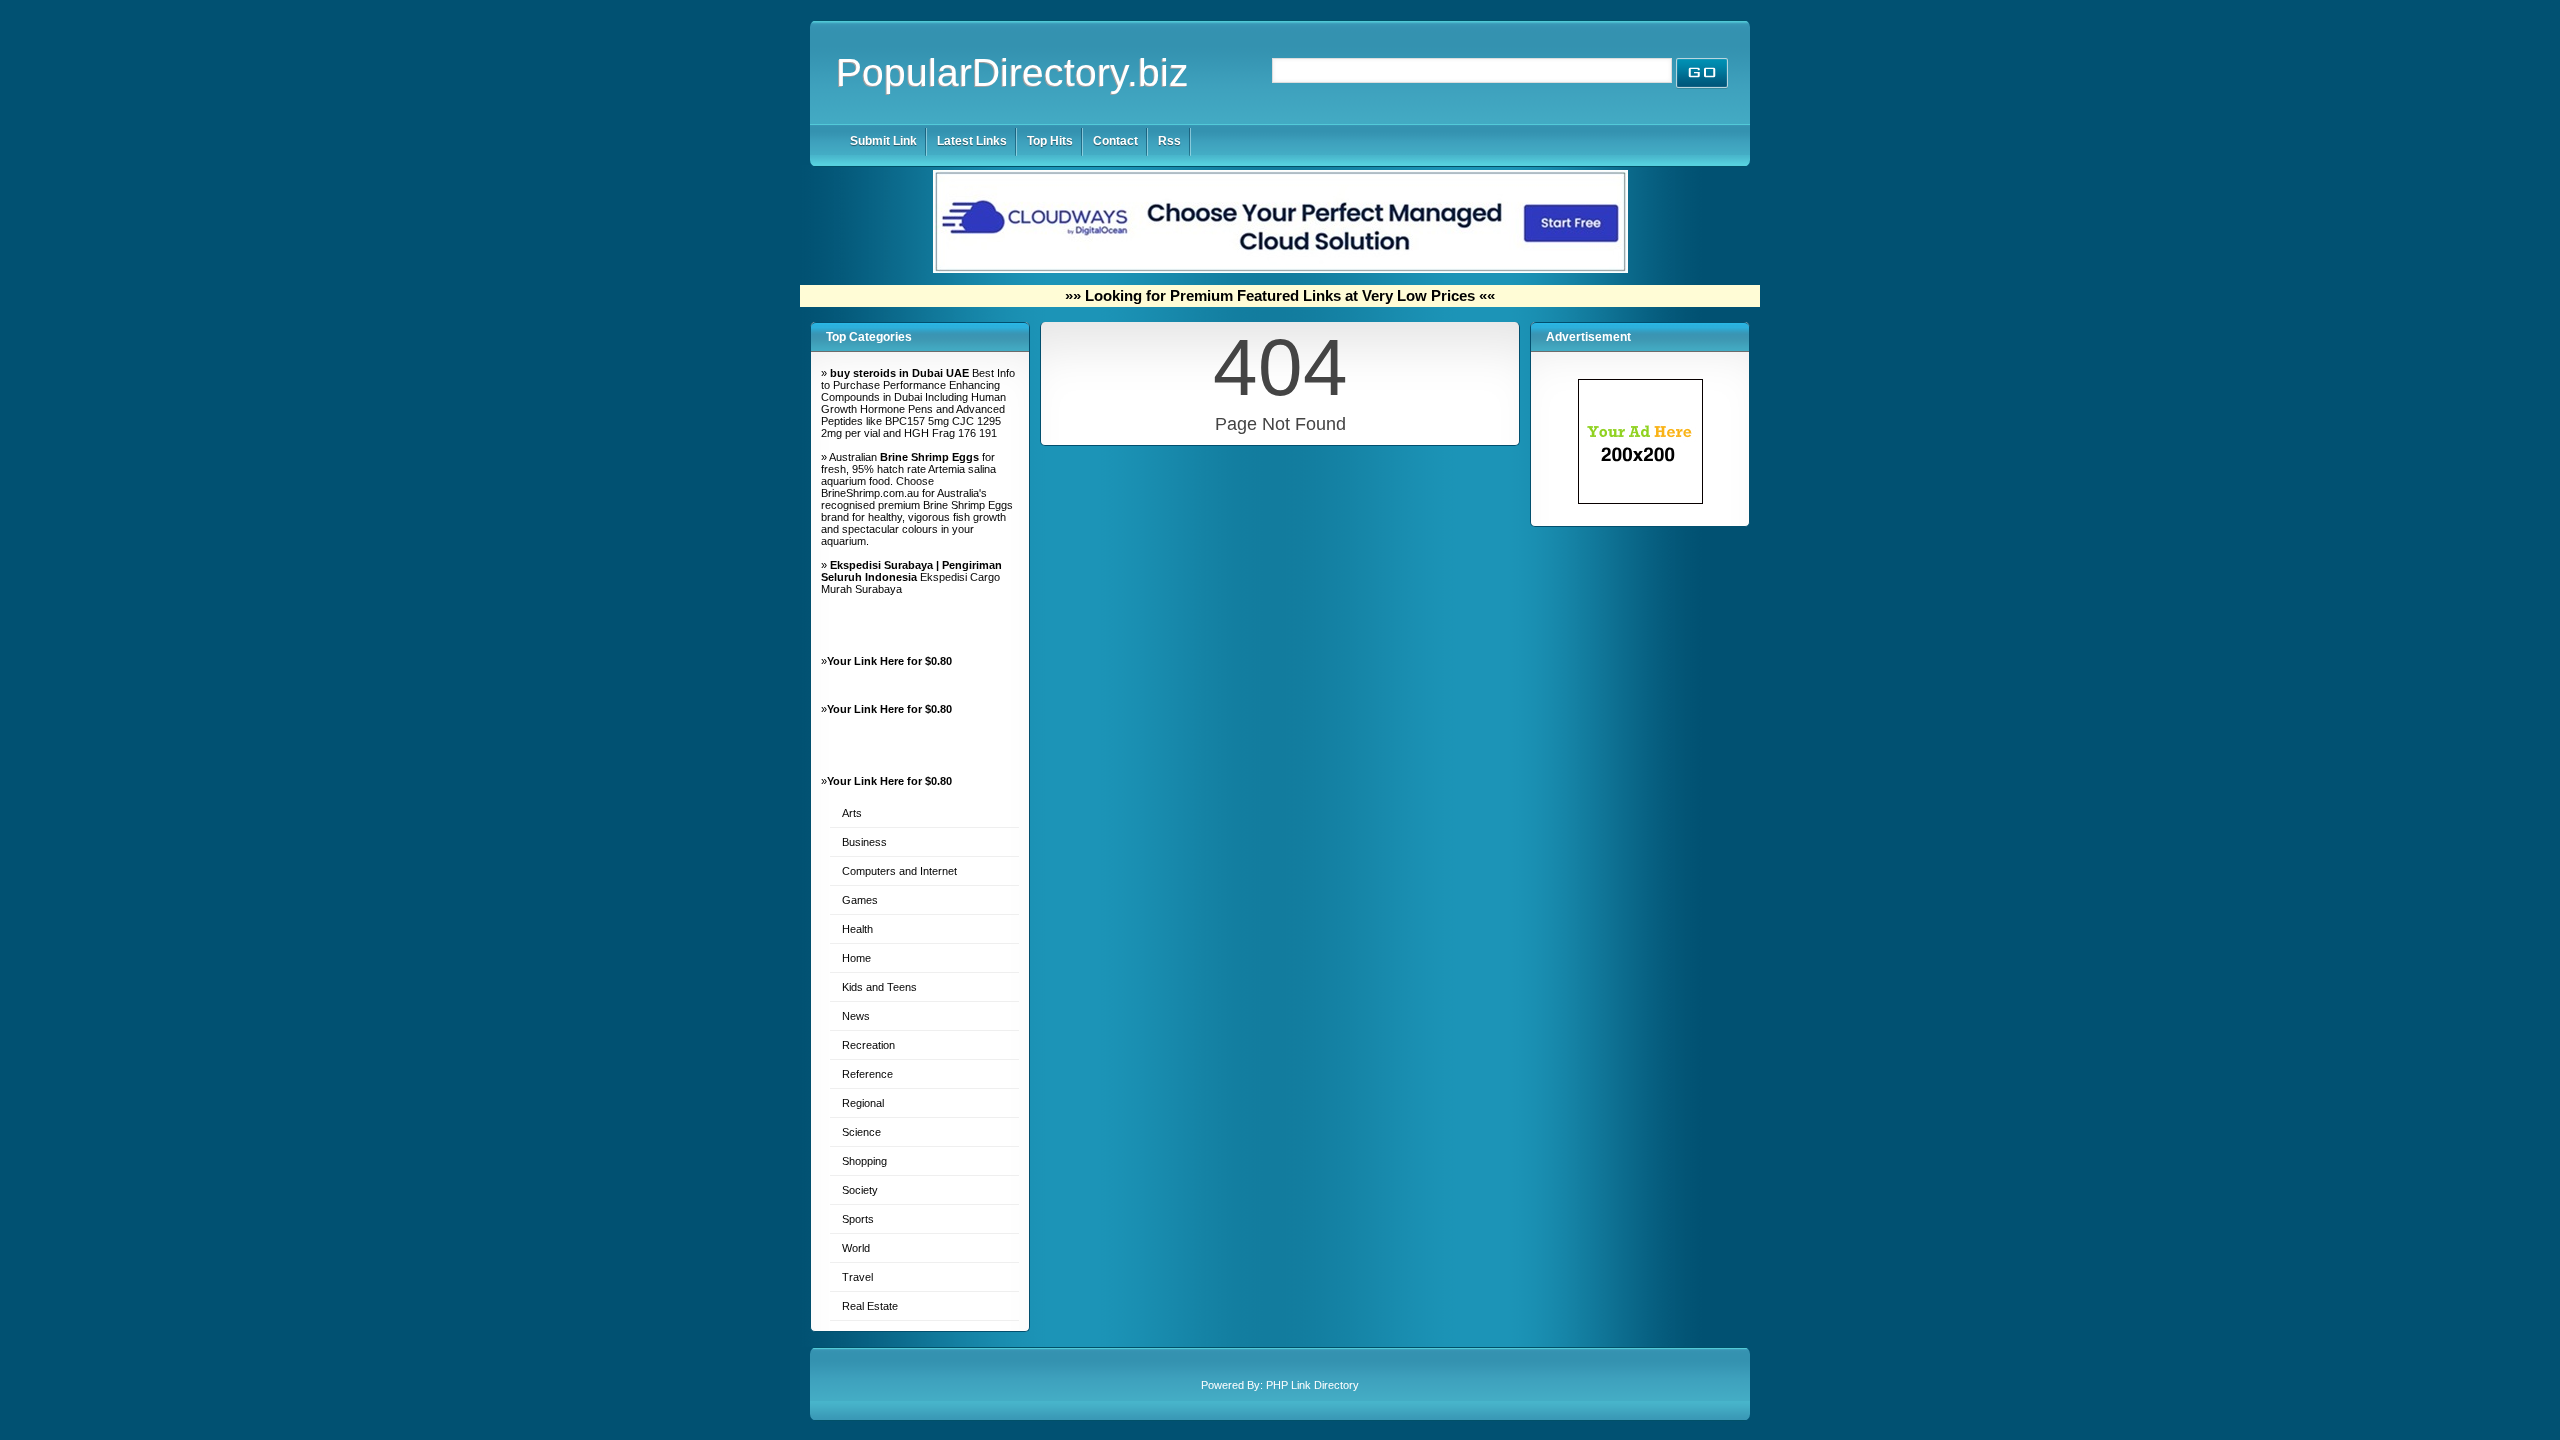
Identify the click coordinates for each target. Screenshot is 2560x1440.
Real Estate (870, 1306)
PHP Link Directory (1312, 1385)
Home (856, 958)
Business (864, 842)
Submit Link (883, 141)
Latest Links (972, 141)
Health (857, 929)
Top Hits (1050, 141)
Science (861, 1132)
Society (860, 1190)
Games (860, 900)
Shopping (864, 1161)
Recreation (868, 1045)
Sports (858, 1219)
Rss (1169, 141)
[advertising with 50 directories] (1640, 500)
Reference (867, 1074)
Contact (1115, 141)
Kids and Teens (879, 987)
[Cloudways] (1280, 269)
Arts (852, 813)
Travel (857, 1277)
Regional (863, 1103)
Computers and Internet (899, 871)
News (856, 1016)
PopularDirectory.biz (1012, 72)
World (856, 1248)
